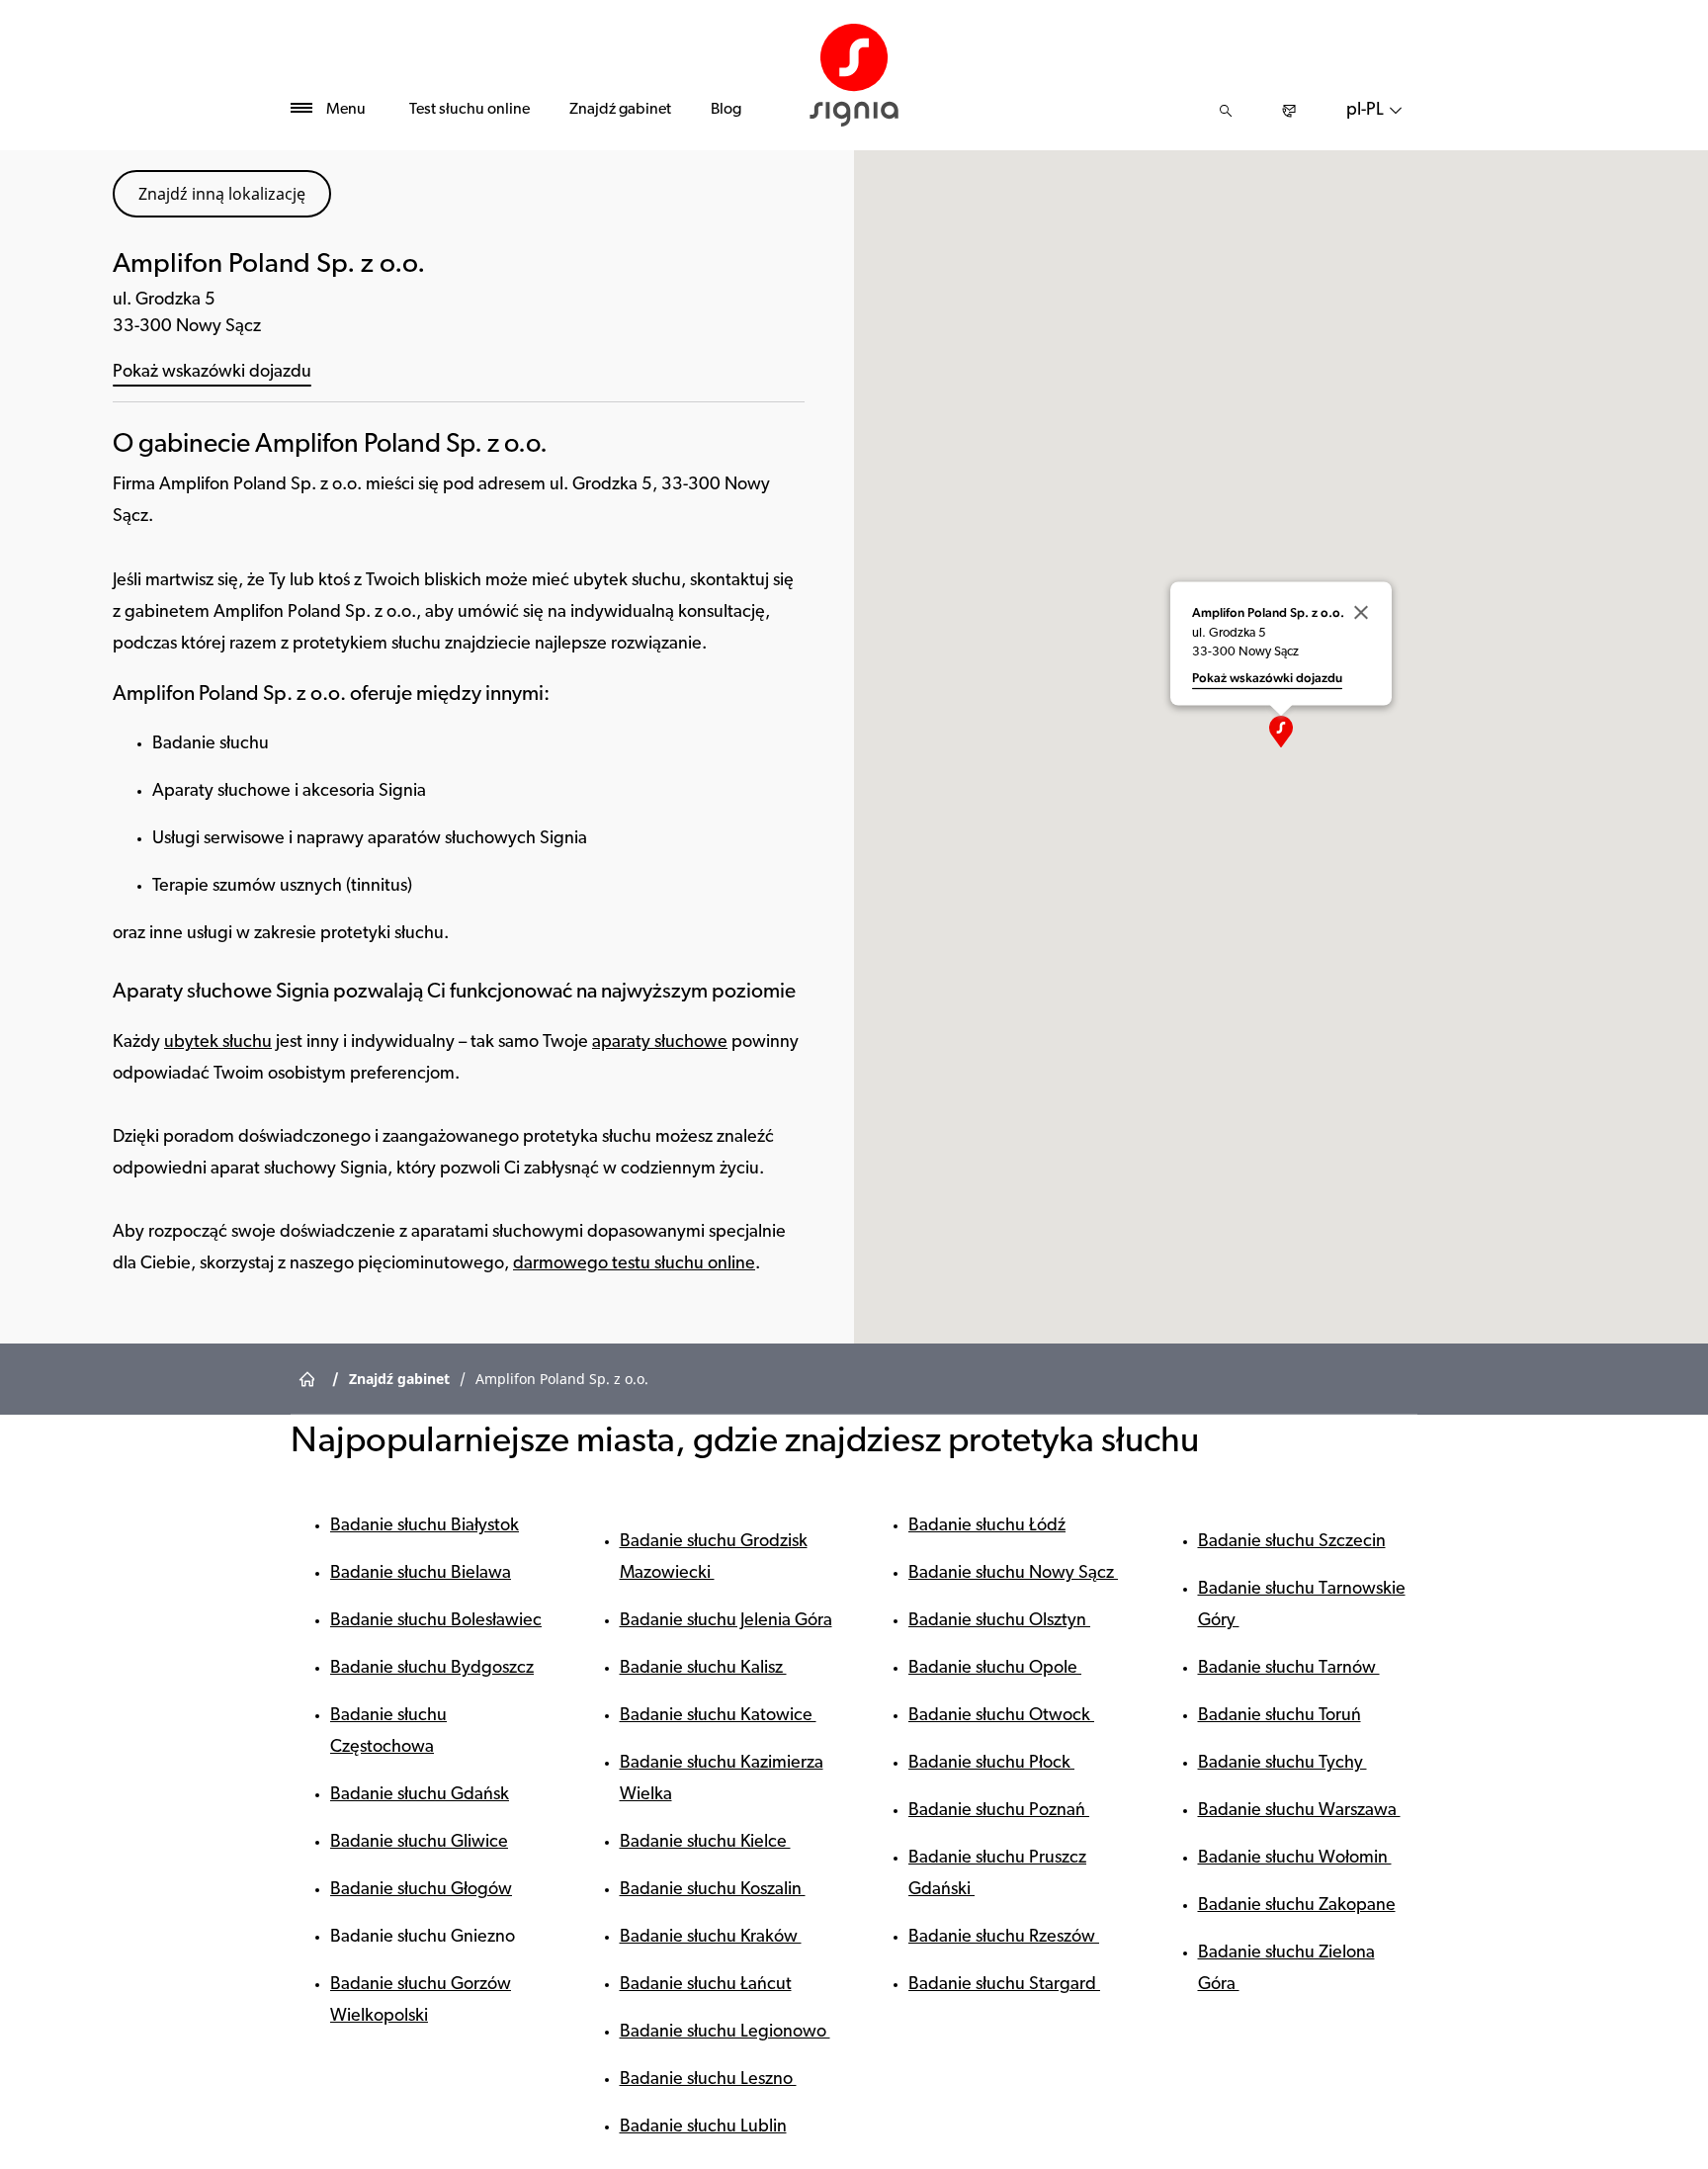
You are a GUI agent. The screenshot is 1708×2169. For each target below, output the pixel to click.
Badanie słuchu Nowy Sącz (1013, 1574)
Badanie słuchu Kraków (711, 1938)
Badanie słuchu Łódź (987, 1526)
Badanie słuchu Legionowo (725, 2033)
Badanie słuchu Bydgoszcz (432, 1669)
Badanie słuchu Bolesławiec (436, 1621)
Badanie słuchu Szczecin (1292, 1542)
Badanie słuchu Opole (995, 1669)
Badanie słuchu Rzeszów (1004, 1938)
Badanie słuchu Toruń (1280, 1716)
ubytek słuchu (218, 1043)
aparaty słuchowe (660, 1043)
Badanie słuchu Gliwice (419, 1843)
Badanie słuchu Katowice (718, 1716)
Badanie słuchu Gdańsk (420, 1795)
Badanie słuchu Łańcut (706, 1985)
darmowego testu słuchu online (634, 1264)
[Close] (1361, 612)
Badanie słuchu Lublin (703, 2127)
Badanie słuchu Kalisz (703, 1669)
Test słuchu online (470, 110)
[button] (1281, 732)
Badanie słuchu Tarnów (1289, 1669)
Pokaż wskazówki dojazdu (212, 373)
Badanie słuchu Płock (991, 1764)
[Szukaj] (1226, 111)
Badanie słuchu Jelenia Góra (726, 1621)
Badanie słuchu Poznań (999, 1811)
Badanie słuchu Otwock (1001, 1716)
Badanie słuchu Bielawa (421, 1574)
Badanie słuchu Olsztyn (999, 1621)
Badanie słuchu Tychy (1282, 1764)
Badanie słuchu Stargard (1004, 1985)
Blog (726, 110)
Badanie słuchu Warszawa (1299, 1811)
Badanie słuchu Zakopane (1297, 1906)
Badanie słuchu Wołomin (1295, 1859)
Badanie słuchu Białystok (425, 1526)
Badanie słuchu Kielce (705, 1843)
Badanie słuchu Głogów (421, 1890)
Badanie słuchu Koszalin (713, 1890)
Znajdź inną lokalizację (222, 194)
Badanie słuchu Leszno (708, 2080)
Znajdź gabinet (620, 110)
